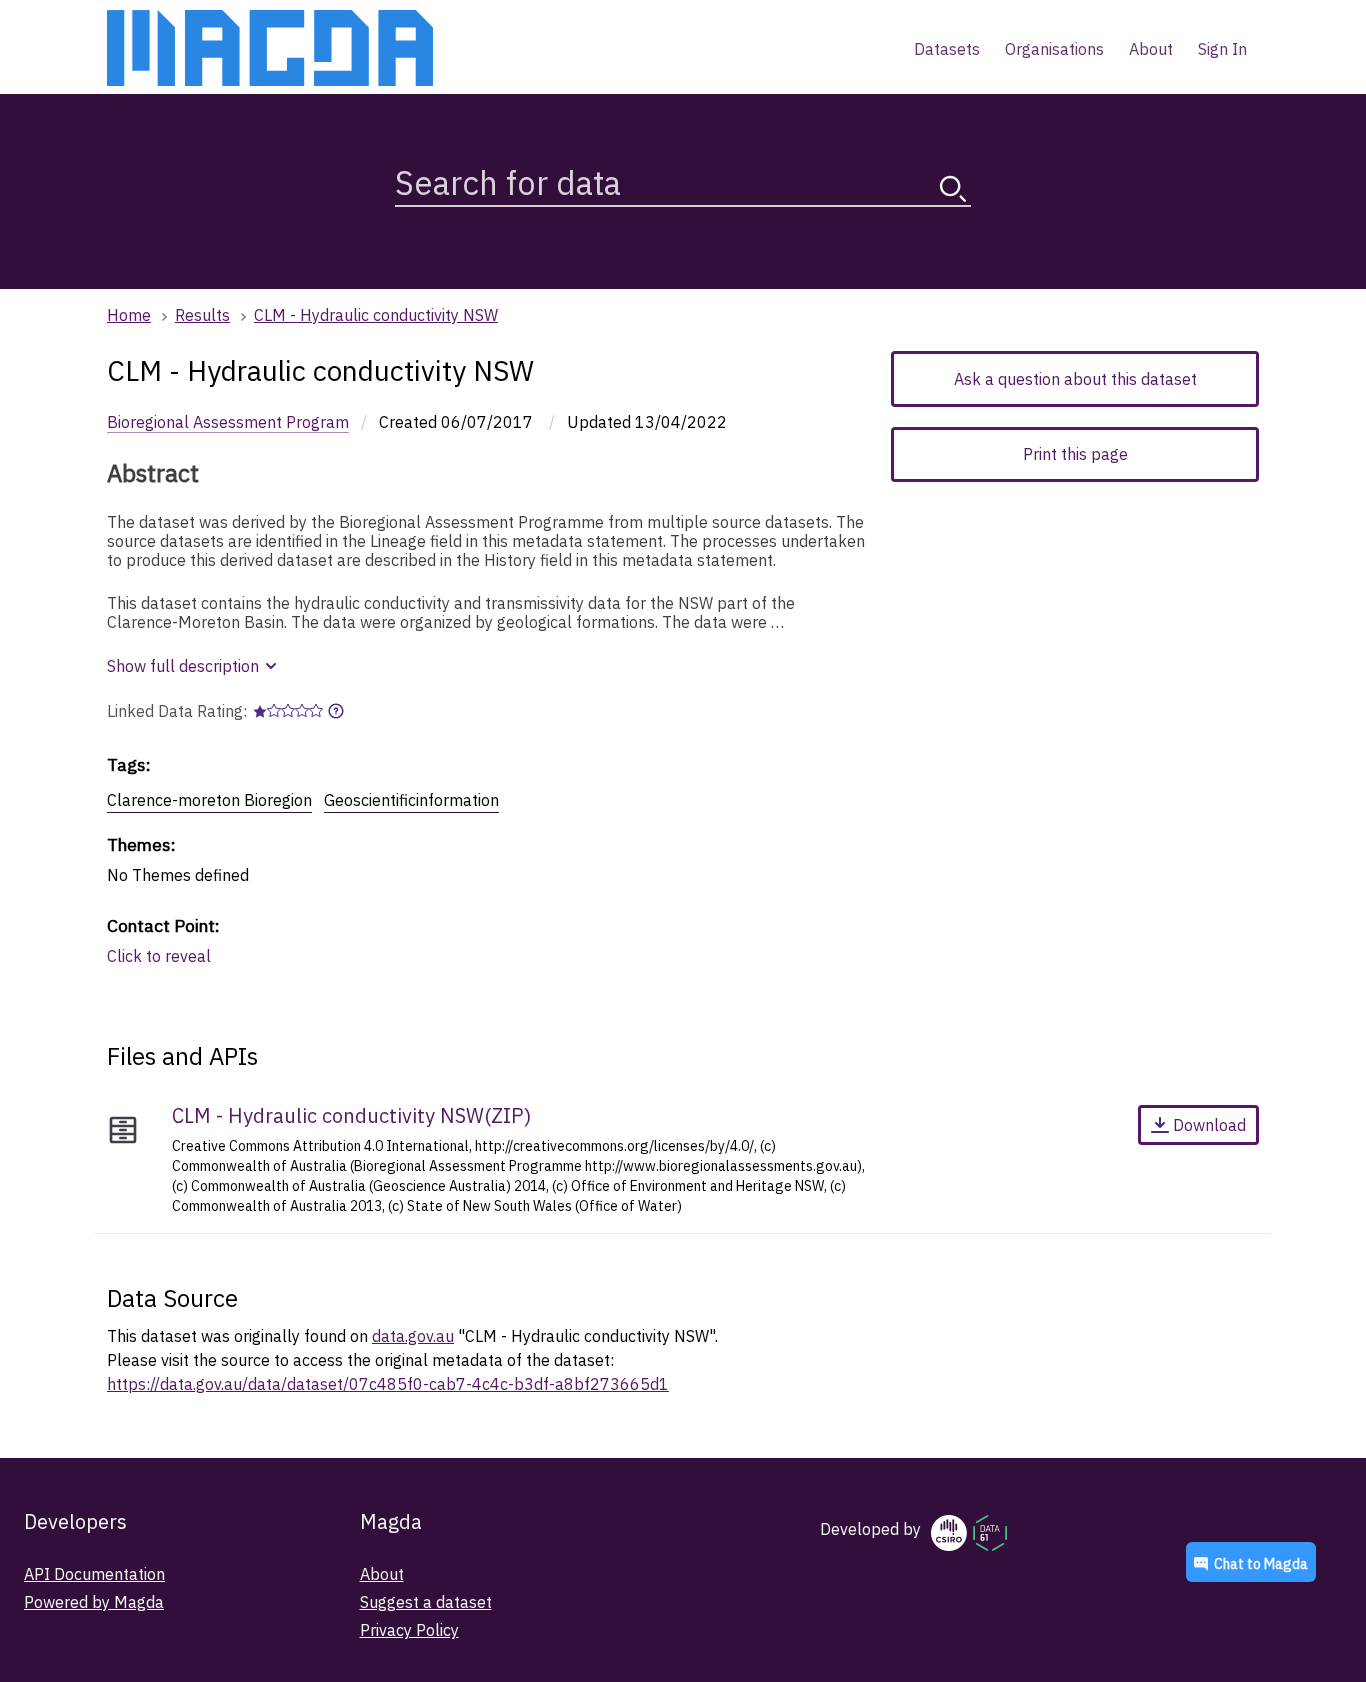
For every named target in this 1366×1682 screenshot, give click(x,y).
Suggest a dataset (426, 1602)
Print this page (1075, 454)
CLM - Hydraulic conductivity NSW (376, 315)
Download (1209, 1125)
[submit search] (953, 188)
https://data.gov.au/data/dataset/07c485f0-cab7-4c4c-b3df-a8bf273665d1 (388, 1384)
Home (129, 315)
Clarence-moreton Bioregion (209, 800)
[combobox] (683, 178)
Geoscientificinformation (411, 800)
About (382, 1574)
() (351, 1115)
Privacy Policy (409, 1630)
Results (202, 315)
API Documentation (94, 1574)
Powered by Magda (94, 1602)
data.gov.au (413, 1336)
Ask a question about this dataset (1075, 379)
